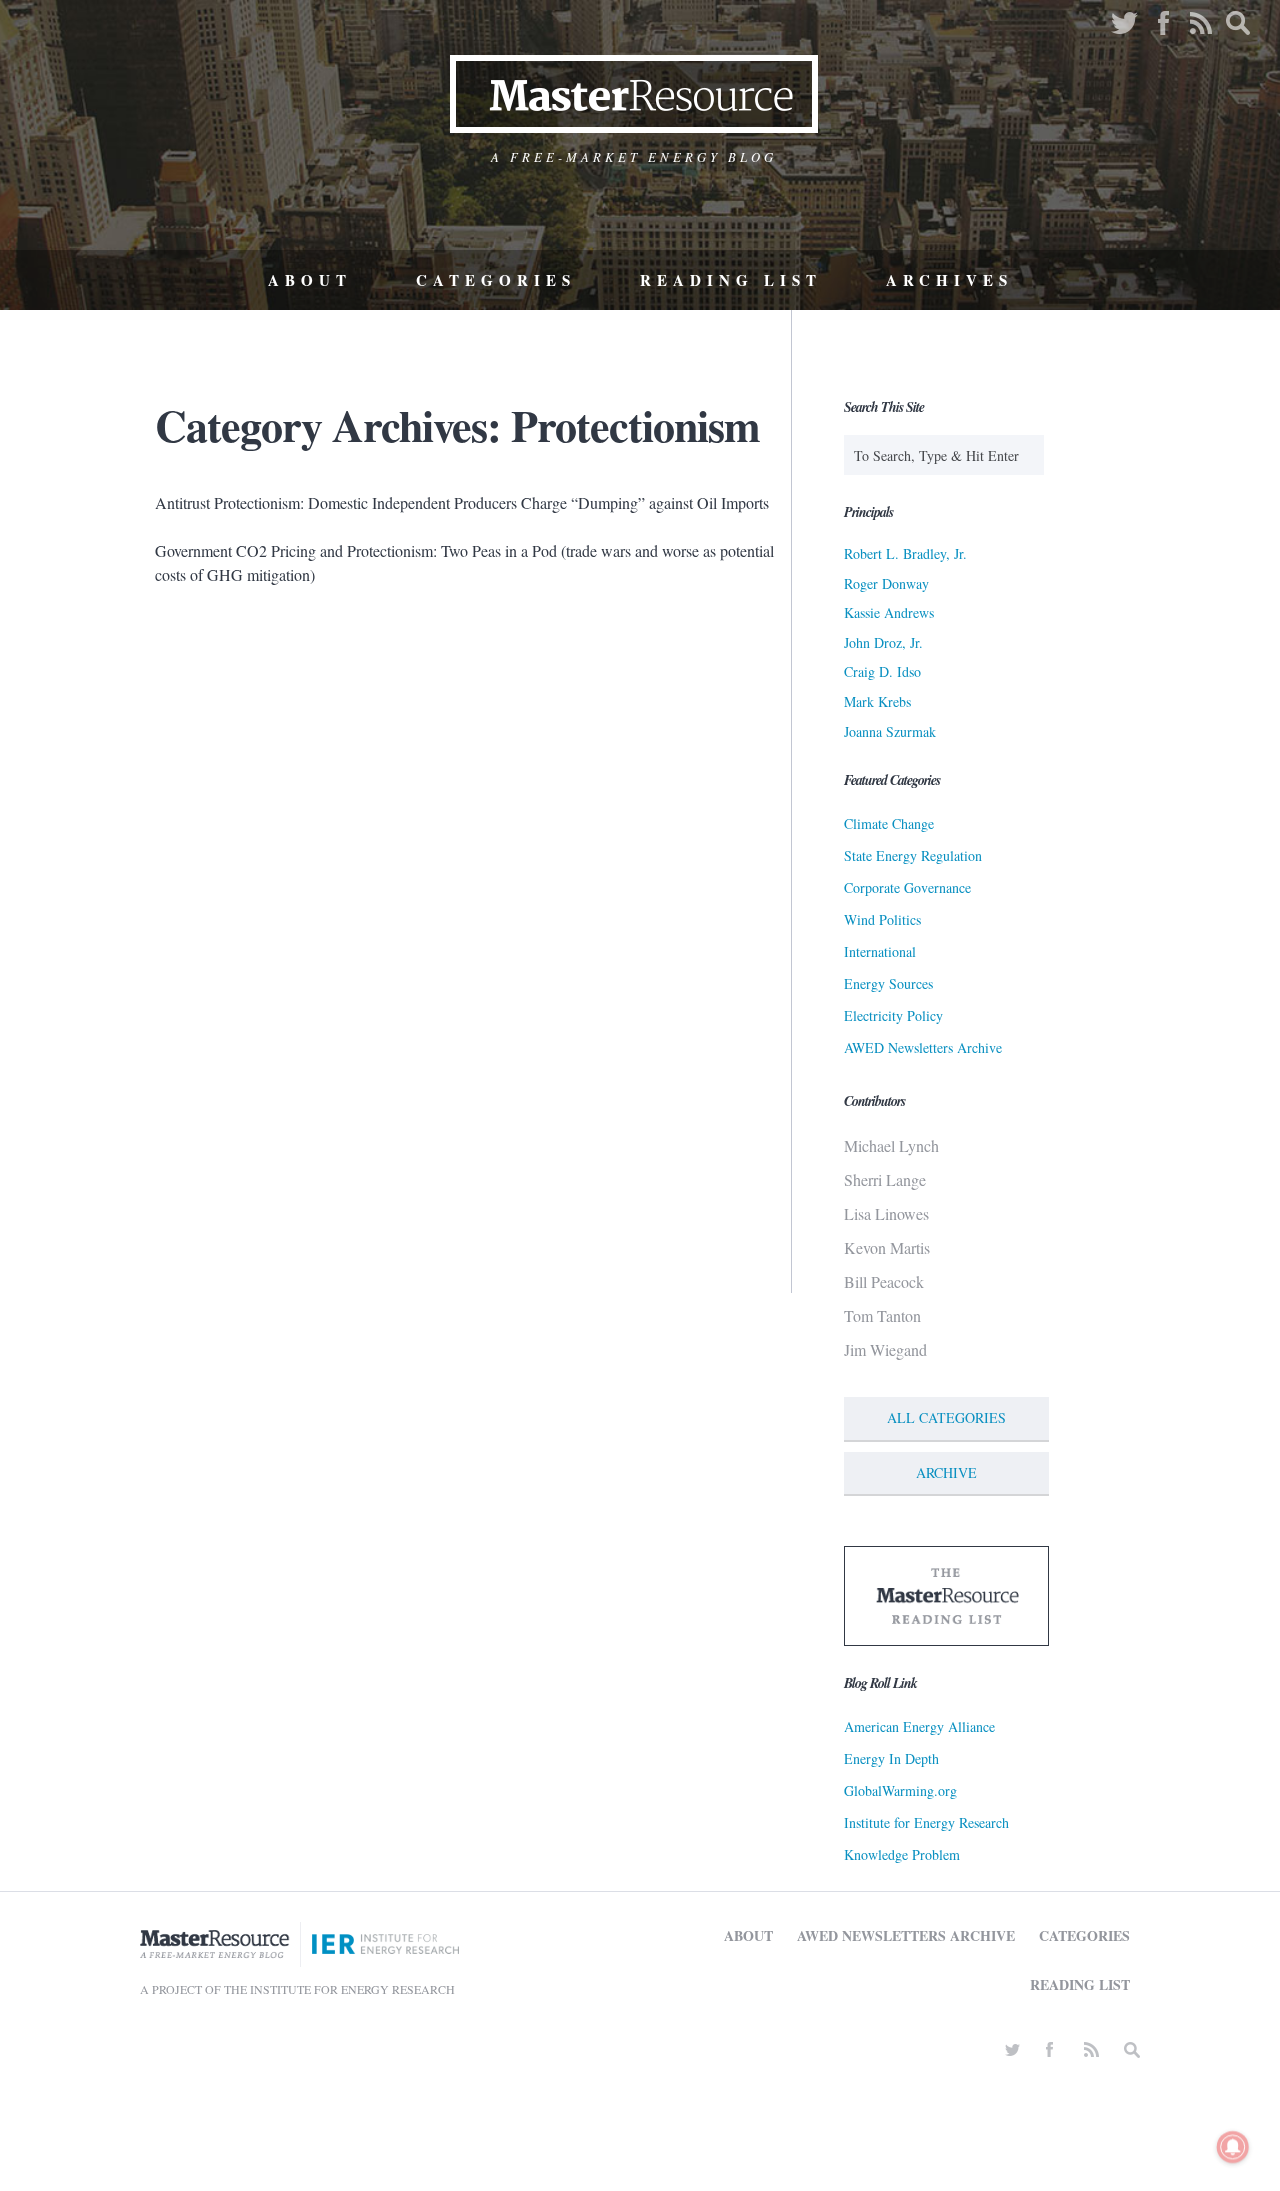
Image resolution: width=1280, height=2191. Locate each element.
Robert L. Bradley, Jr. (905, 553)
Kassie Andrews (889, 612)
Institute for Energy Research (926, 1822)
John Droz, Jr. (883, 642)
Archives (949, 280)
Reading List (731, 280)
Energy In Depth (891, 1758)
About (310, 280)
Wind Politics (882, 919)
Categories (496, 280)
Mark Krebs (877, 701)
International (880, 951)
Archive (946, 1472)
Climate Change (889, 823)
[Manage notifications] (1233, 2147)
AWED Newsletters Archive (923, 1047)
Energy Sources (888, 983)
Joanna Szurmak (890, 731)
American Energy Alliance (919, 1726)
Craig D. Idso (882, 671)
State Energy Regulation (913, 855)
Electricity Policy (893, 1015)
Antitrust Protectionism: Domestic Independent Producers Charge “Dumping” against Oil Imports (462, 502)
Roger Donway (886, 583)
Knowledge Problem (902, 1854)
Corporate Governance (907, 887)
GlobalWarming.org (900, 1790)
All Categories (946, 1417)
